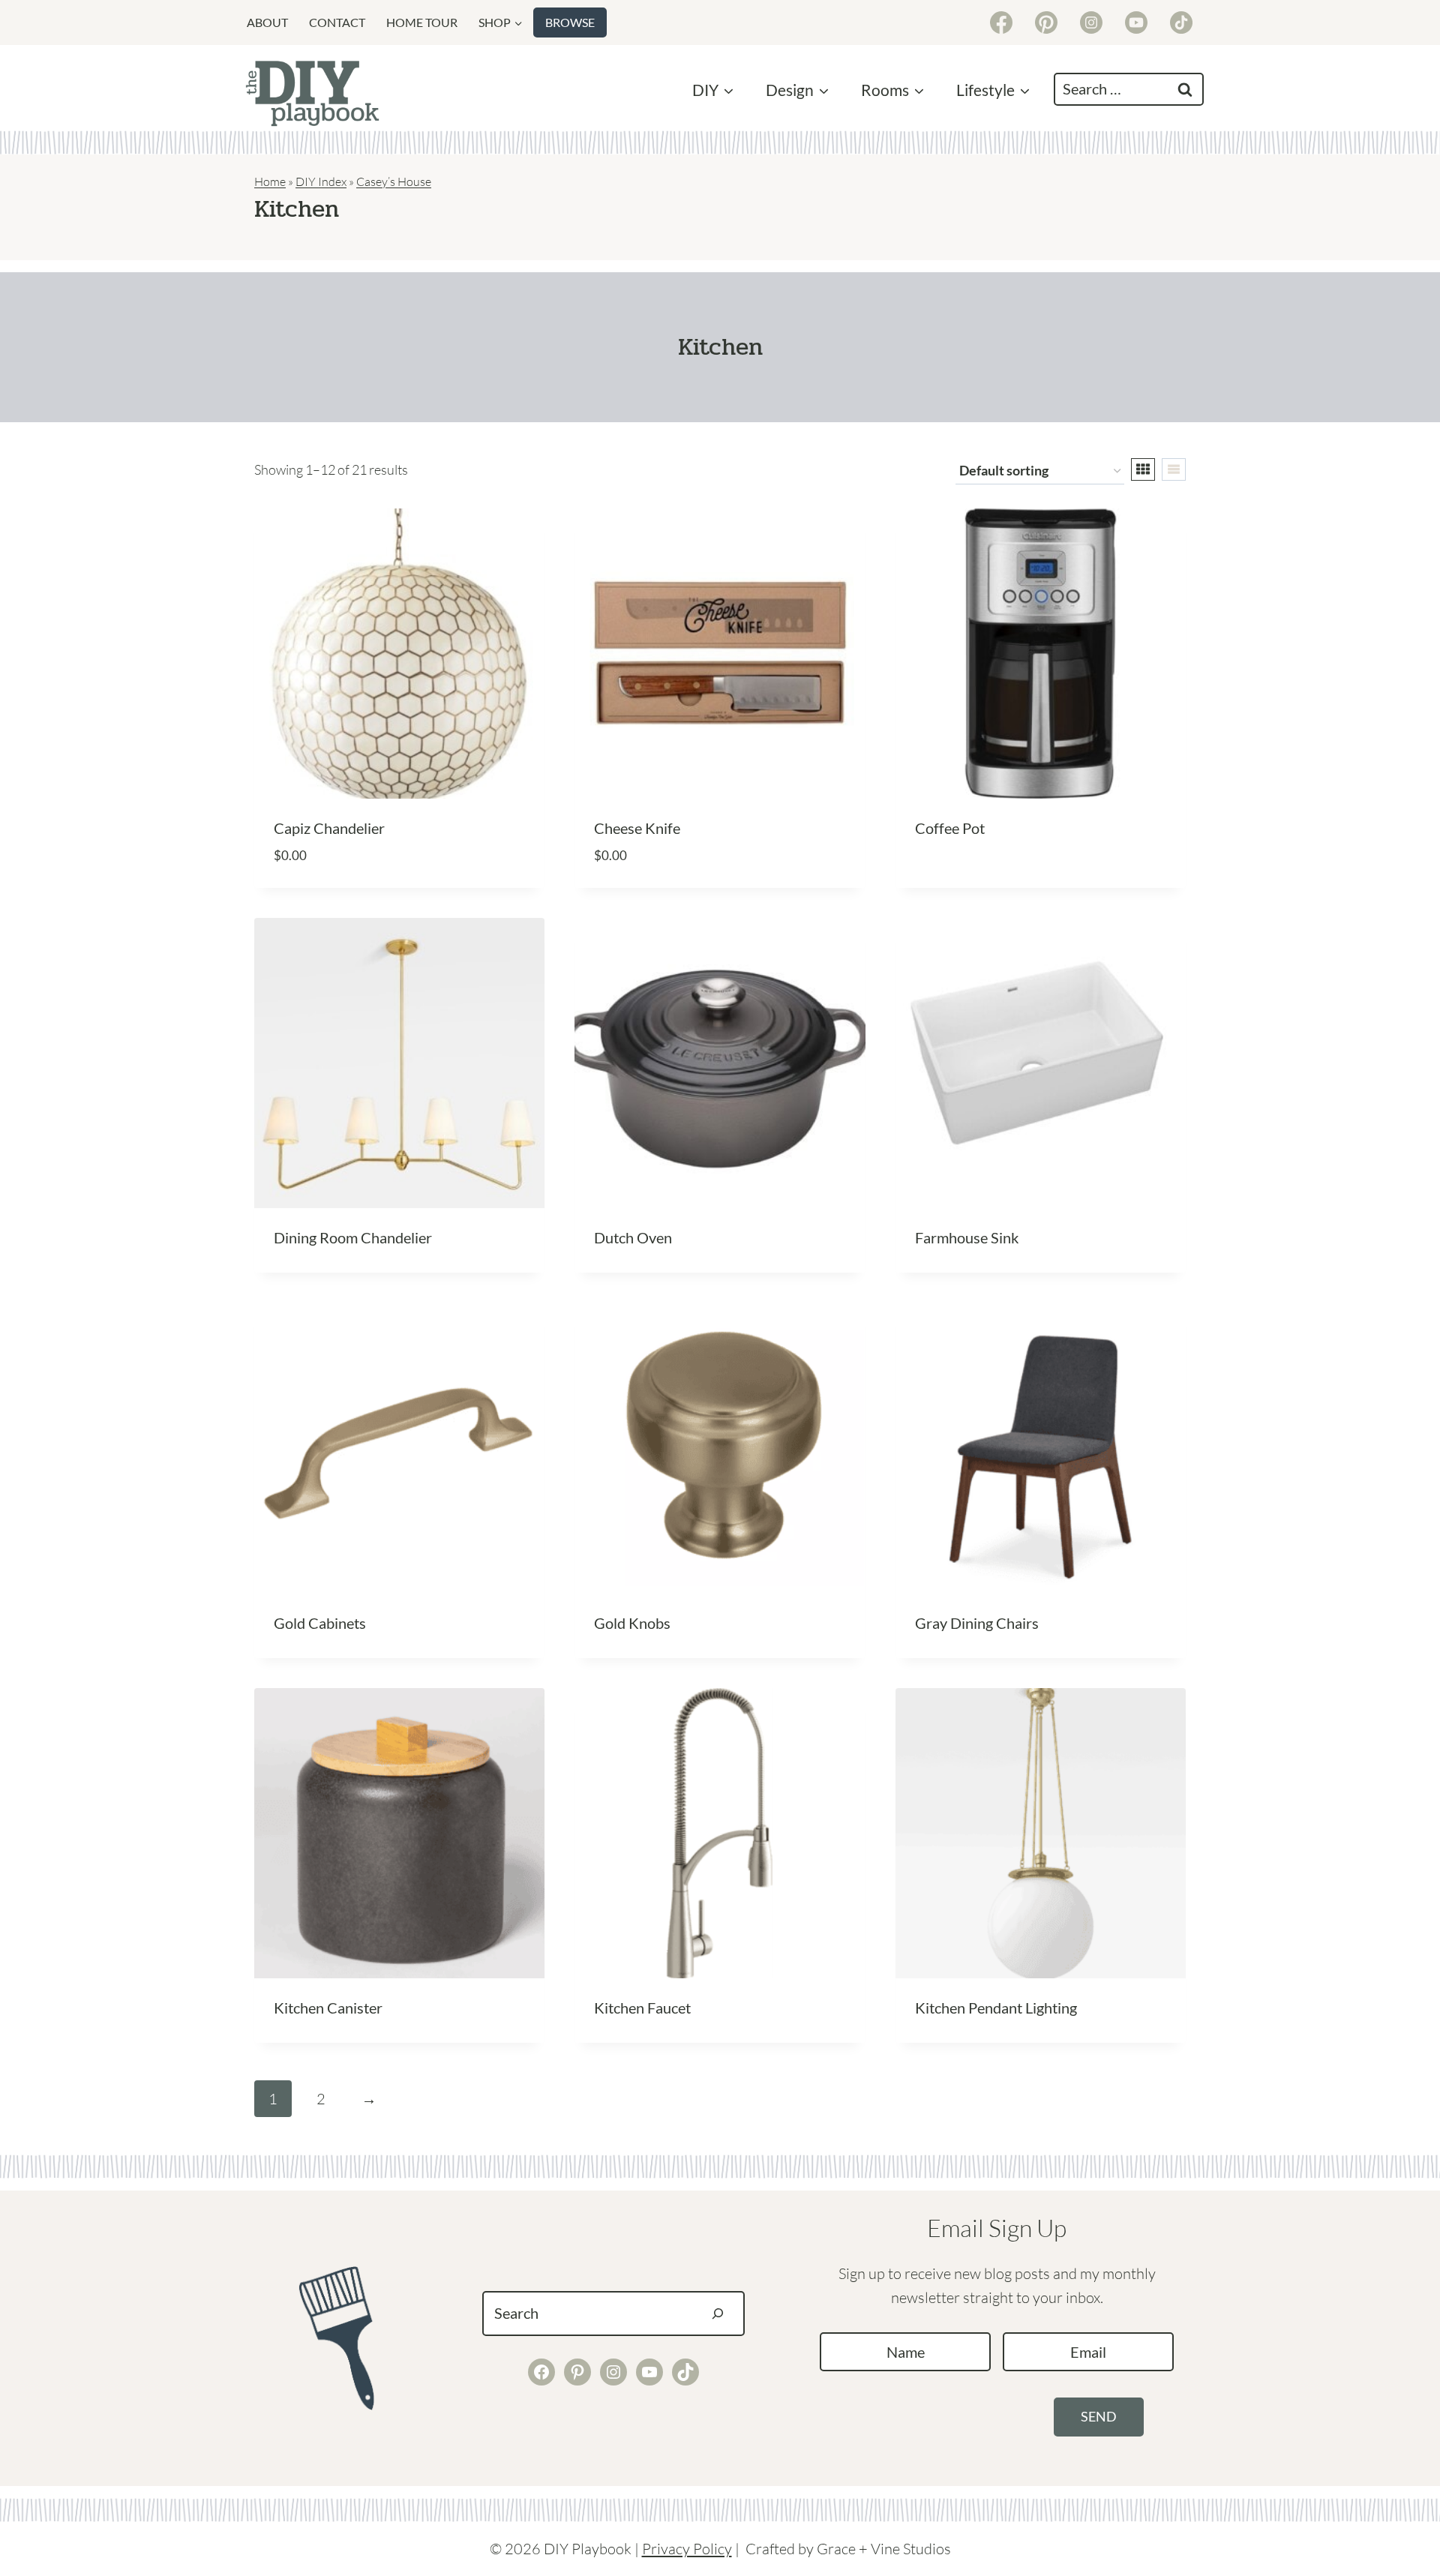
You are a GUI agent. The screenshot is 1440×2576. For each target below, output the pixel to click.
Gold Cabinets (320, 1623)
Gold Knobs (632, 1623)
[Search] (718, 2314)
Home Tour (422, 22)
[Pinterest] (1046, 22)
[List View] (1174, 469)
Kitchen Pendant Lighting (996, 2008)
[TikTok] (1181, 22)
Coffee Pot (950, 828)
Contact (337, 22)
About (267, 22)
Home (270, 181)
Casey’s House (394, 181)
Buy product (961, 876)
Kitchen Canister (328, 2008)
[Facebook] (1001, 22)
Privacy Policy (687, 2549)
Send (1099, 2416)
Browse (570, 22)
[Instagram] (1091, 22)
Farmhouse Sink (967, 1237)
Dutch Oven (633, 1237)
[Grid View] (1143, 469)
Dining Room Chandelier (353, 1237)
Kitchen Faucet (642, 2008)
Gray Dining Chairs (977, 1623)
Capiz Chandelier (329, 828)
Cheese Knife (637, 828)
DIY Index (321, 181)
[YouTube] (1136, 22)
